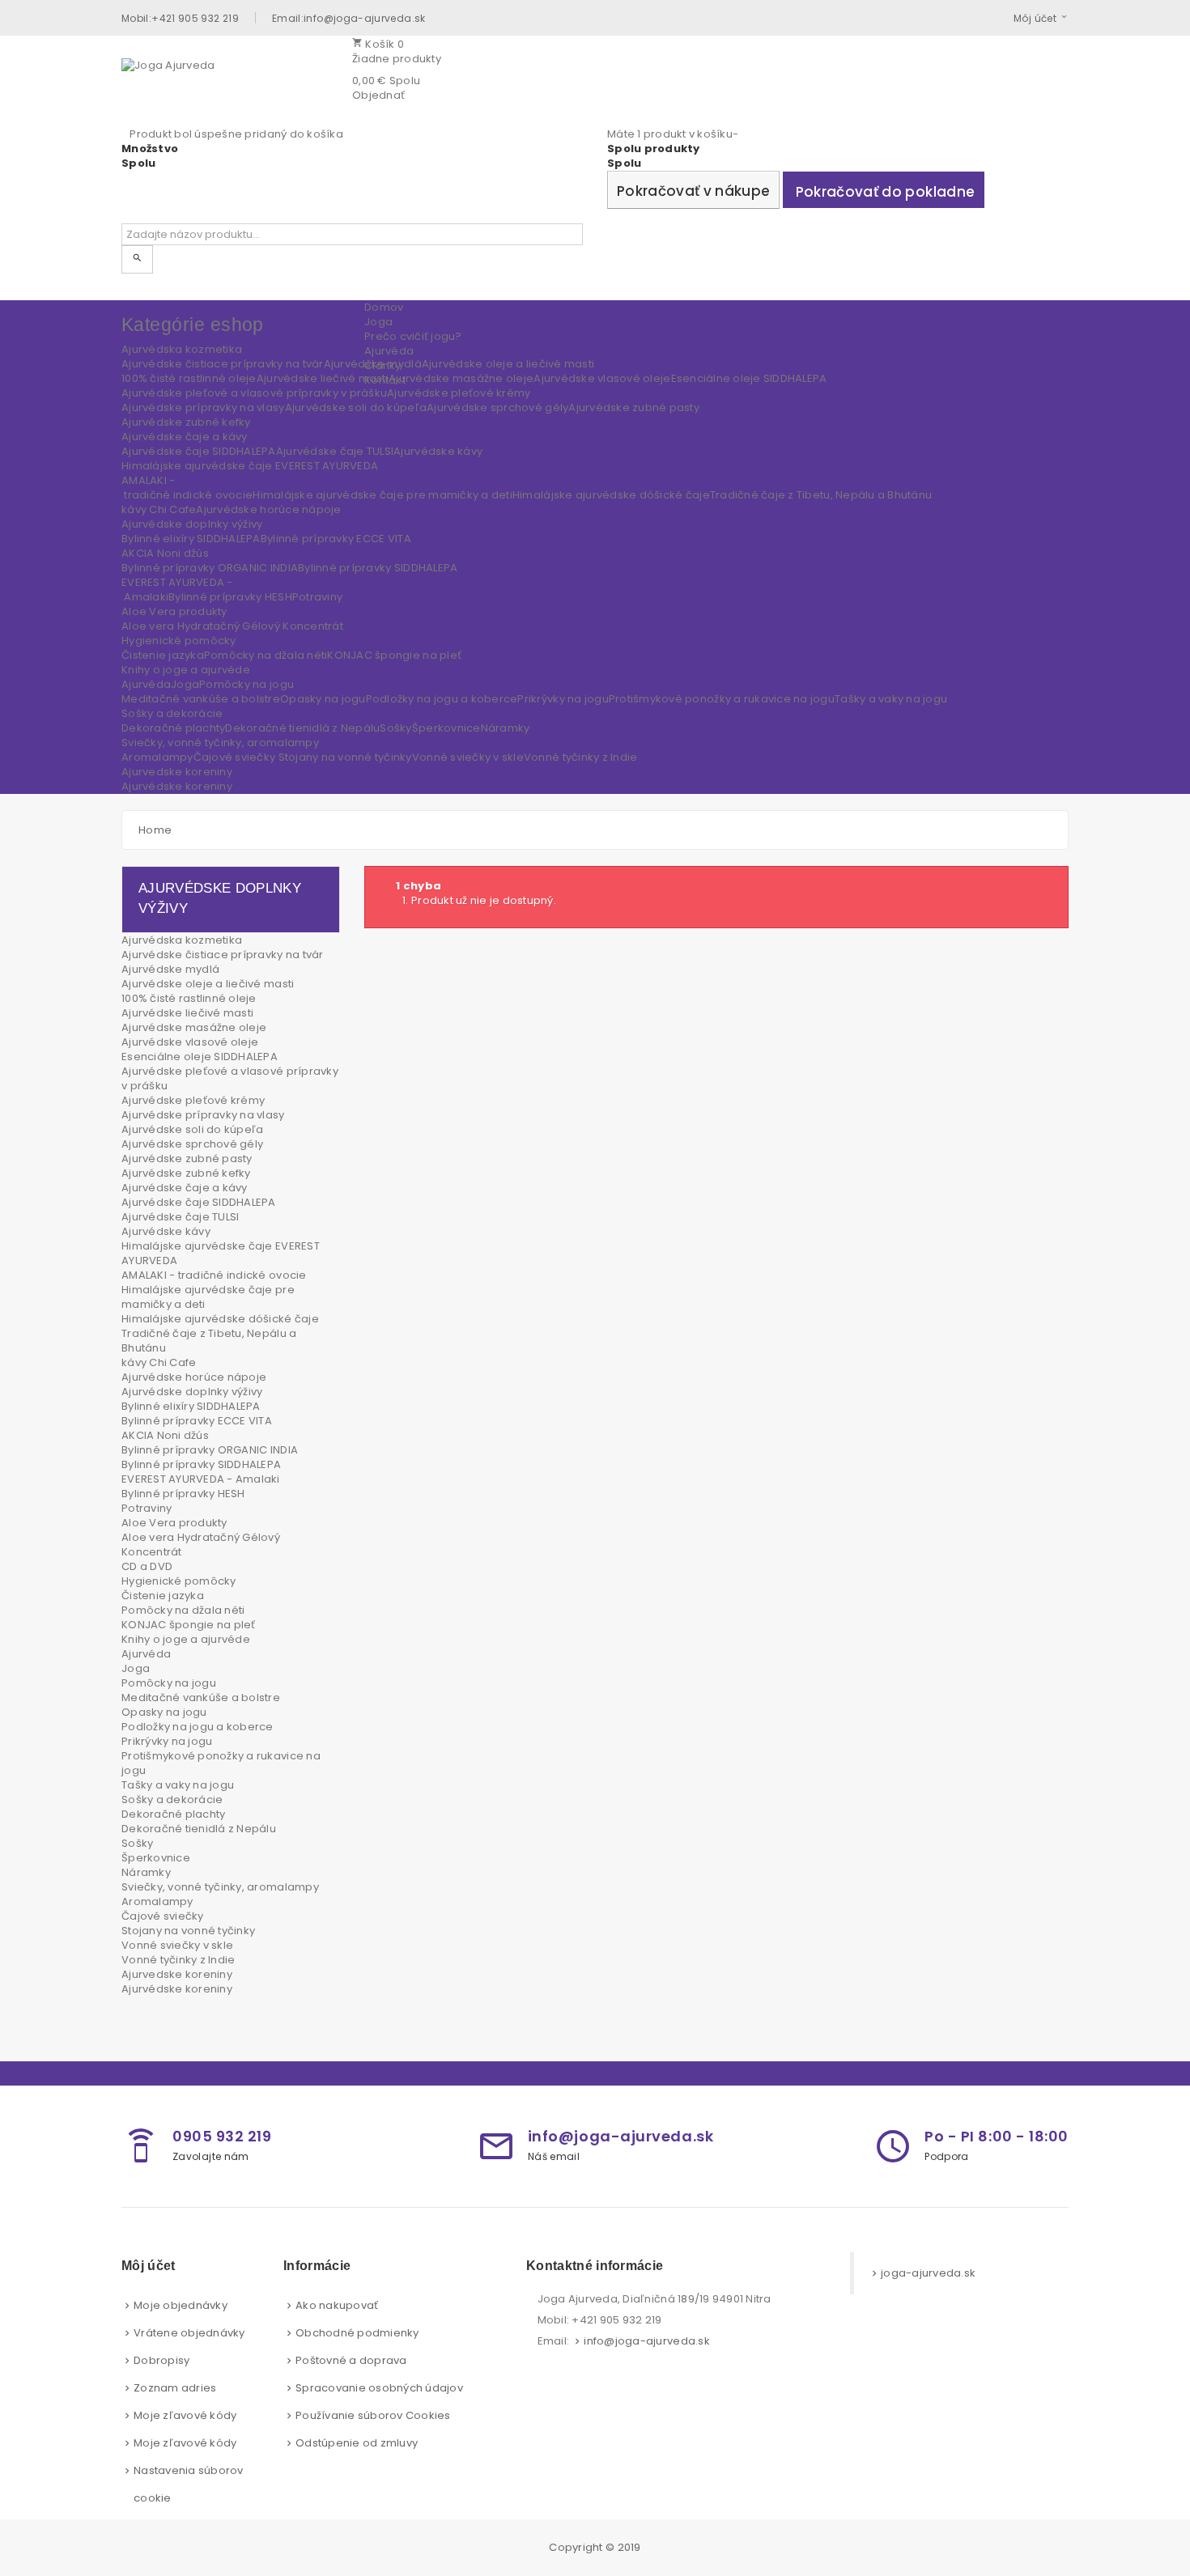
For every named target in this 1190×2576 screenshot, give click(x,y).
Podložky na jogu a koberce (198, 1727)
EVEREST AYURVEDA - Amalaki (201, 1479)
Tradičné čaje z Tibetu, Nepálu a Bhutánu (209, 1341)
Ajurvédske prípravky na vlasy (203, 1115)
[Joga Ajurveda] (231, 82)
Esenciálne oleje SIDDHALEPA (200, 1057)
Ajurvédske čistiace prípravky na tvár (223, 955)
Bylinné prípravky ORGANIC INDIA (210, 1450)
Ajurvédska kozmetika (182, 940)
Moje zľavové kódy (185, 2415)
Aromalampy (157, 1901)
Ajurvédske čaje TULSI (180, 1217)
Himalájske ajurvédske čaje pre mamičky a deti (208, 1297)
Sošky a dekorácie (172, 1799)
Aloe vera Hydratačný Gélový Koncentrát (201, 1545)
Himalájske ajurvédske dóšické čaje (220, 1319)
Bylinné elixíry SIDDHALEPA (191, 1406)
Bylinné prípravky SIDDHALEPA (201, 1464)
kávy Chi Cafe (159, 1362)
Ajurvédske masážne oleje (194, 1027)
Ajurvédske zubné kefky (186, 1173)
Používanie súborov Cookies (373, 2415)
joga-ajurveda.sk (928, 2273)
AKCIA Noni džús (165, 1435)
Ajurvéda (146, 1654)
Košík (378, 44)
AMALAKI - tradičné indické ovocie (214, 1275)
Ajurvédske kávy (166, 1231)
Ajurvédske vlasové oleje (190, 1042)
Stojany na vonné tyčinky (188, 1931)
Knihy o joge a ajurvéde (186, 1639)
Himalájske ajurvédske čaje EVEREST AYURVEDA (221, 1253)
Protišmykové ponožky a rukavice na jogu (221, 1763)
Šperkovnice (156, 1858)
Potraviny (147, 1508)
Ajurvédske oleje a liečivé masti (208, 984)
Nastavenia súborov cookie (189, 2484)
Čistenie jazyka (163, 1596)
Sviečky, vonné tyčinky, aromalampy (220, 1887)
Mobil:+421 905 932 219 (180, 18)
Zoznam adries (175, 2388)
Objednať (378, 95)
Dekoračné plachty (173, 1814)
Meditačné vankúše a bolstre (201, 1698)
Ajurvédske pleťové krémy (193, 1100)
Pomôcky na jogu (169, 1683)
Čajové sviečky (163, 1916)
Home (155, 830)
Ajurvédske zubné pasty (187, 1159)
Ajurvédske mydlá (170, 969)
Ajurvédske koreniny (177, 1989)
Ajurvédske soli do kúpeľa (193, 1129)
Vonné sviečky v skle (177, 1945)
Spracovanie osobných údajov (379, 2388)
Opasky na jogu (164, 1712)
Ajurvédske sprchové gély (192, 1144)
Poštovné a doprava (351, 2360)
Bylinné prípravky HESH (183, 1494)
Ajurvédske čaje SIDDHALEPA (199, 1202)
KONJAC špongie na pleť (189, 1625)
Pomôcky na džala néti (183, 1610)
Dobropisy (161, 2360)
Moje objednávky (181, 2305)
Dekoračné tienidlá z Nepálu (199, 1829)
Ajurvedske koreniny (177, 1974)
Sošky (137, 1843)
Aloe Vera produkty (174, 1523)
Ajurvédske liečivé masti (187, 1013)
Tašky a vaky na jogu (178, 1785)
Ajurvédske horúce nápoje (194, 1377)
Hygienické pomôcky (179, 1581)
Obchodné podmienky (357, 2333)
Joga (136, 1668)
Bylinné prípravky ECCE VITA (197, 1421)
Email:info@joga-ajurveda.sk (349, 18)
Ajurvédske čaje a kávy (185, 1188)
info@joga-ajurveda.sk (646, 2341)
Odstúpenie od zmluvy (357, 2443)
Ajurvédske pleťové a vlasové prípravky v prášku (230, 1078)
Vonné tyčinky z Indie (178, 1960)
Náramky (146, 1872)
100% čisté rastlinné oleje (189, 998)
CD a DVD (147, 1566)
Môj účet (1035, 18)
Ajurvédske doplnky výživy (192, 1392)
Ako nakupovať (337, 2305)
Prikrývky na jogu (167, 1741)
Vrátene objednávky (189, 2333)
